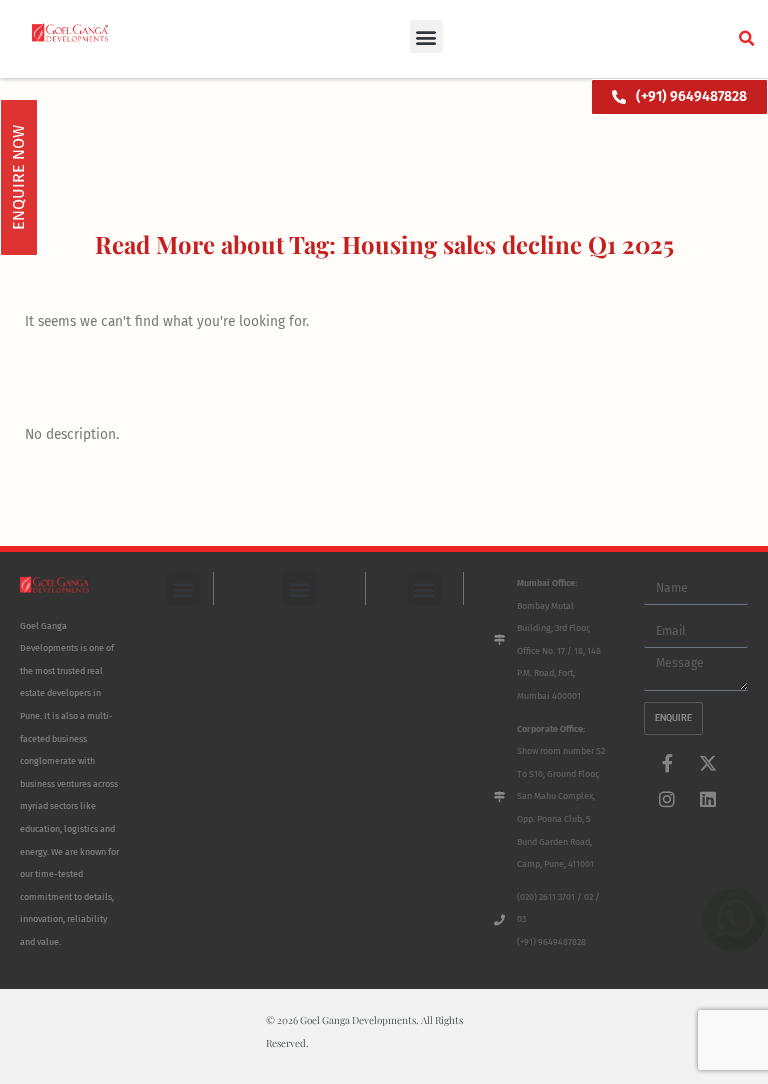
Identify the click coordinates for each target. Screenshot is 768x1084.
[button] (426, 36)
